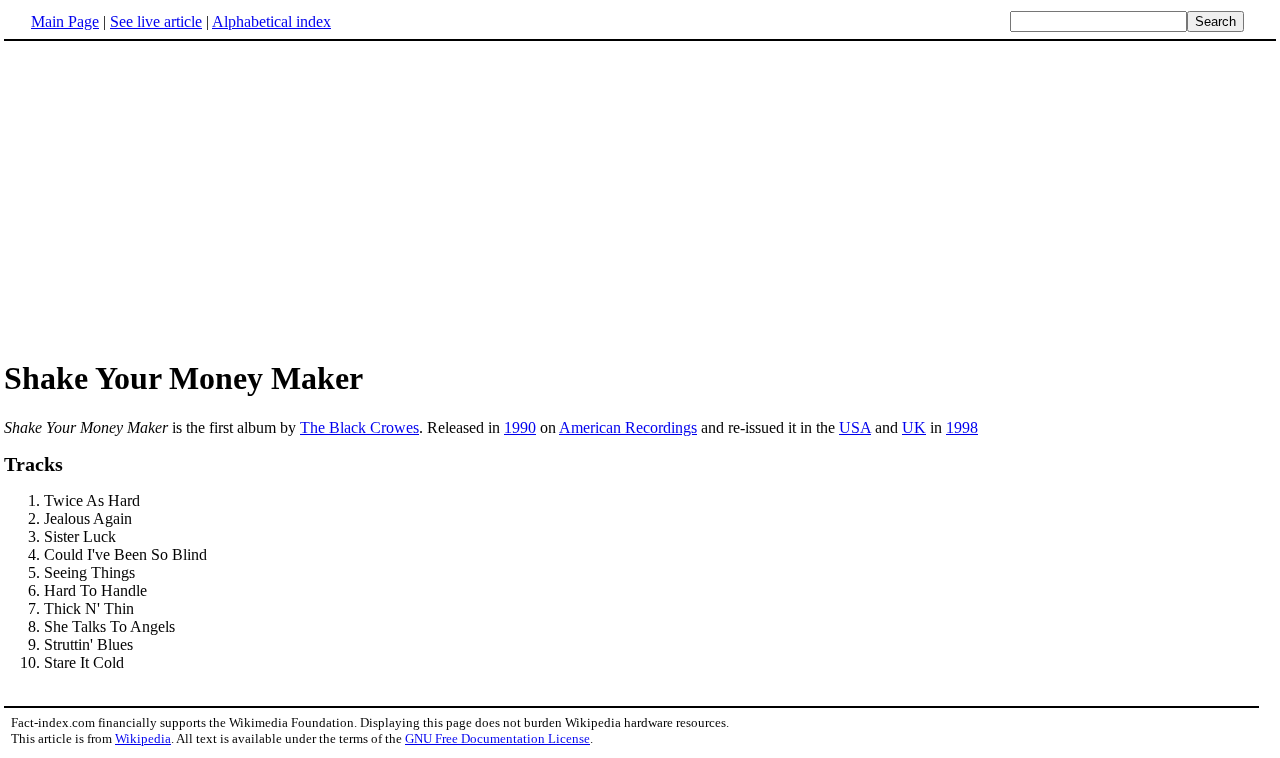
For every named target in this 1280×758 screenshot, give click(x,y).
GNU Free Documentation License (497, 738)
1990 (520, 427)
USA (855, 427)
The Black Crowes (359, 427)
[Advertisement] (640, 199)
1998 (962, 427)
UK (914, 427)
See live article (156, 21)
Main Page (65, 21)
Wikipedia (143, 738)
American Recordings (628, 427)
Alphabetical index (271, 21)
